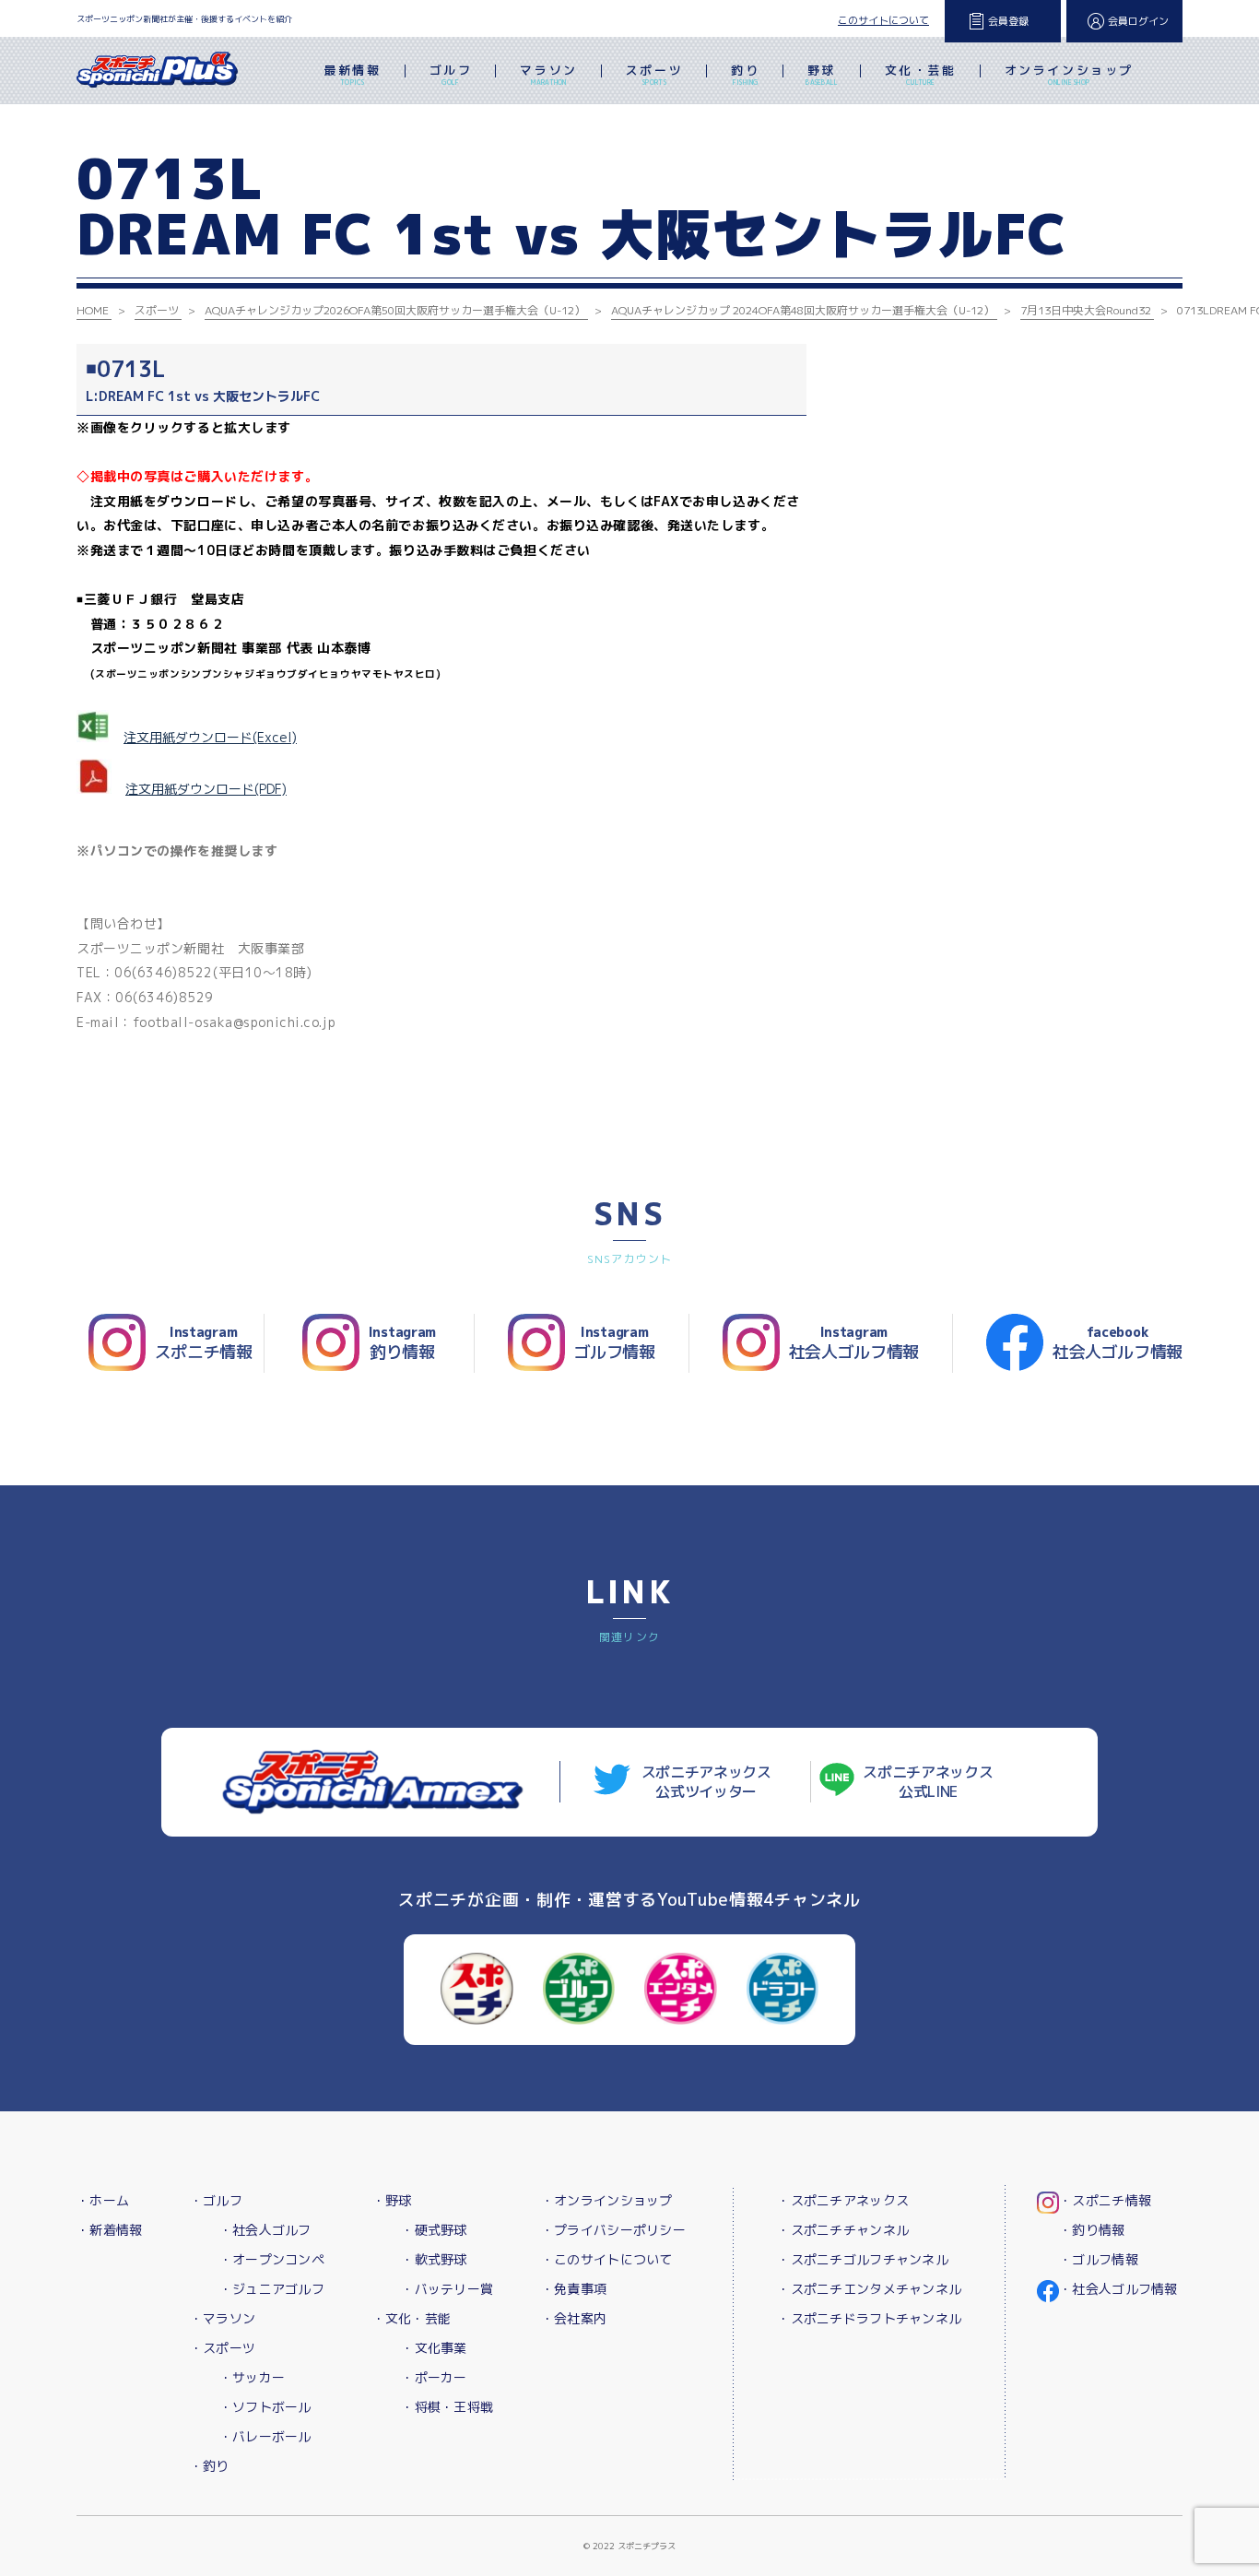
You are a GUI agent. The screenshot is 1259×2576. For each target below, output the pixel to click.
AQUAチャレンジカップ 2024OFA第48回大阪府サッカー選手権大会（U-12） (803, 310)
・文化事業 (434, 2348)
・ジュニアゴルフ (272, 2289)
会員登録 (1008, 21)
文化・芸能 (921, 74)
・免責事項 (574, 2289)
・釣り (210, 2466)
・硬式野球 (434, 2230)
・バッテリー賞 (447, 2289)
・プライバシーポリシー (613, 2230)
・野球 (392, 2200)
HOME (93, 310)
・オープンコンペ (272, 2259)
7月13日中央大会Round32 (1086, 310)
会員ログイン (1138, 21)
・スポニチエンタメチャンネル (869, 2289)
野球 (822, 74)
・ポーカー (434, 2377)
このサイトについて (883, 20)
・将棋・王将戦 (447, 2407)
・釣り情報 (1092, 2230)
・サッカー (252, 2377)
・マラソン (223, 2318)
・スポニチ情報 (1105, 2200)
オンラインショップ (1069, 74)
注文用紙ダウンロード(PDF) (206, 789)
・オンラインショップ (607, 2200)
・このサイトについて (607, 2259)
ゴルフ (451, 74)
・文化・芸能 (412, 2318)
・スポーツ (223, 2348)
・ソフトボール (265, 2407)
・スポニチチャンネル (843, 2230)
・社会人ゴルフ (265, 2230)
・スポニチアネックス (843, 2200)
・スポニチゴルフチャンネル (863, 2259)
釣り (745, 74)
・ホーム (103, 2200)
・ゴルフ (216, 2200)
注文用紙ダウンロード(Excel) (210, 737)
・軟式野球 (434, 2259)
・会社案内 (574, 2318)
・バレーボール (265, 2436)
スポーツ (654, 74)
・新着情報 (109, 2230)
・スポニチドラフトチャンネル (869, 2318)
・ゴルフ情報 (1099, 2259)
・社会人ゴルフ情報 (1118, 2289)
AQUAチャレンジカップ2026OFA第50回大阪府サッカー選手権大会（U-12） (395, 310)
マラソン (548, 74)
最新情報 (352, 74)
